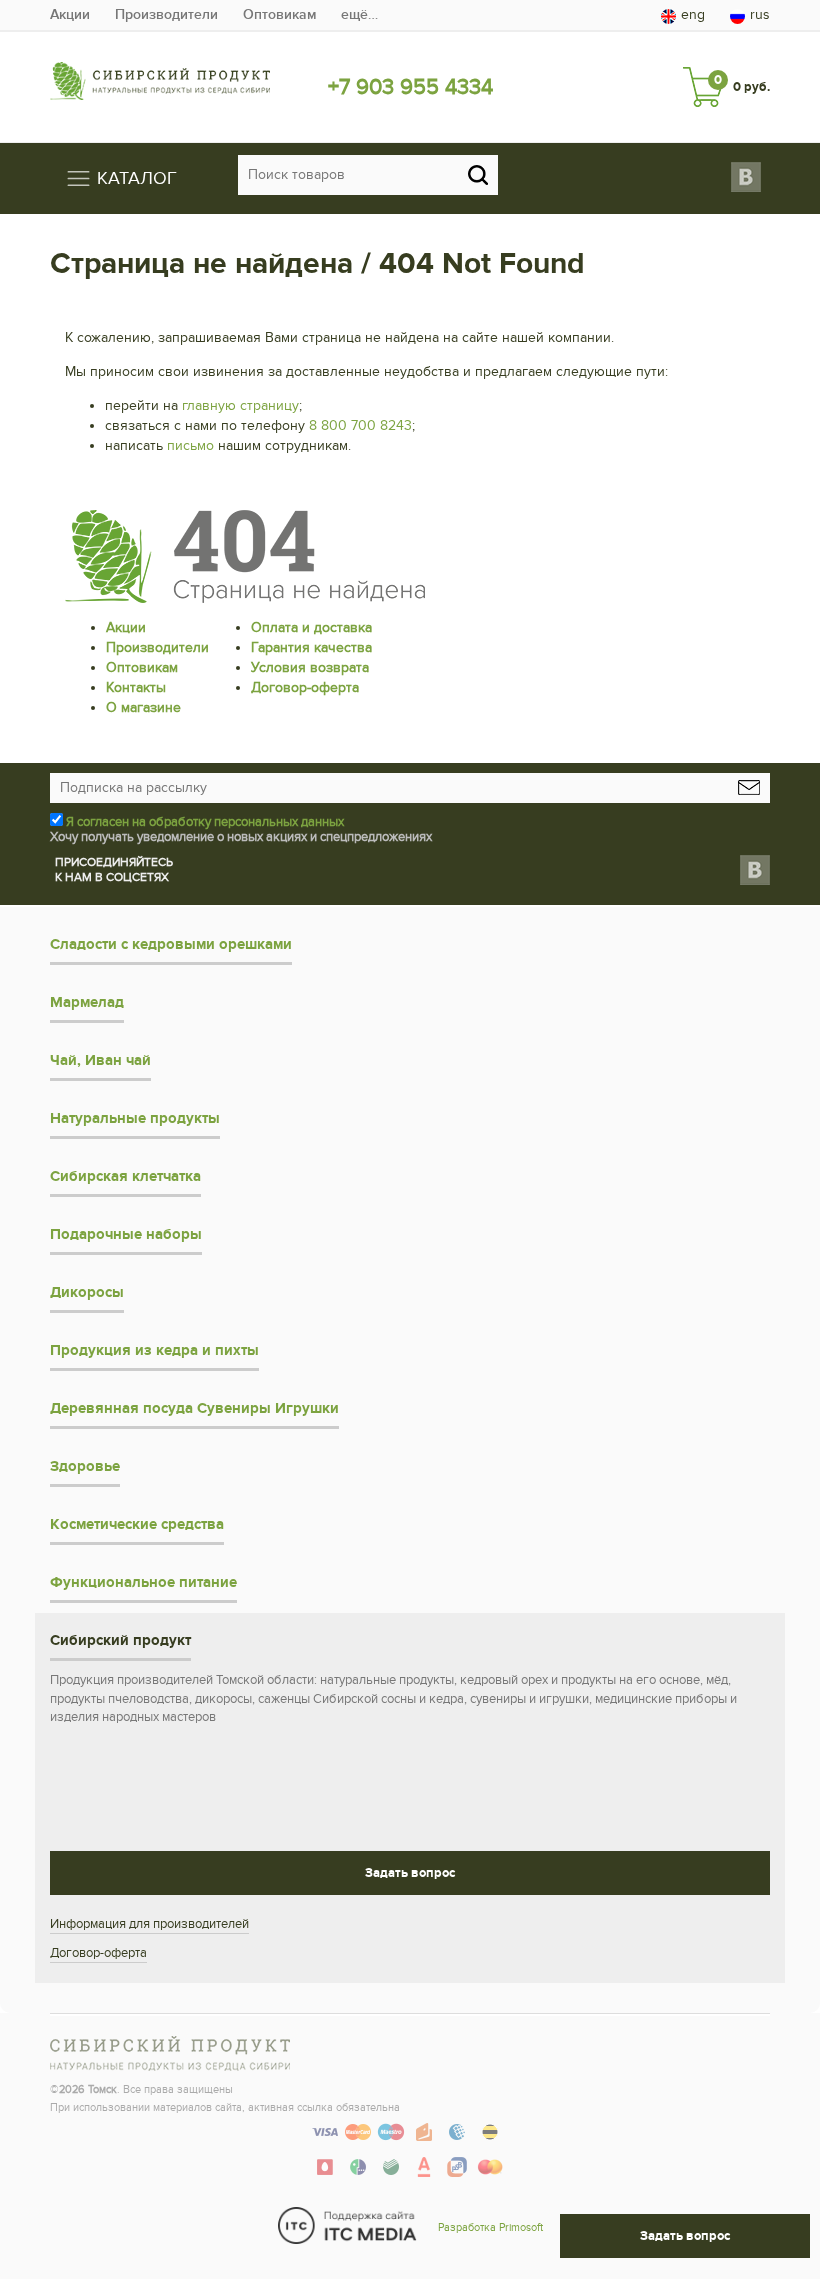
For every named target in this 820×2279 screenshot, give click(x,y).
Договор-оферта (305, 687)
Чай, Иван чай (100, 1060)
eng (693, 14)
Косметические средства (137, 1524)
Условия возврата (310, 667)
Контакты (136, 687)
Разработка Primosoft (490, 2227)
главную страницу (240, 405)
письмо (190, 445)
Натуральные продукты (135, 1118)
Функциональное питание (143, 1582)
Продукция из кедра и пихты (154, 1350)
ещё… (359, 14)
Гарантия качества (311, 647)
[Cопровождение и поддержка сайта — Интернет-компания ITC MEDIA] (348, 2225)
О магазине (143, 707)
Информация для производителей (149, 1924)
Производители (166, 14)
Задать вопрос (410, 1873)
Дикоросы (87, 1292)
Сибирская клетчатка (125, 1176)
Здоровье (85, 1466)
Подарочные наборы (126, 1234)
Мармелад (87, 1002)
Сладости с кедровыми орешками (171, 944)
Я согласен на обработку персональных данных (205, 822)
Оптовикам (279, 14)
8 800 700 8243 (360, 425)
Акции (70, 14)
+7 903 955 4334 (410, 87)
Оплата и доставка (311, 627)
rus (760, 14)
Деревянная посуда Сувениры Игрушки (194, 1408)
